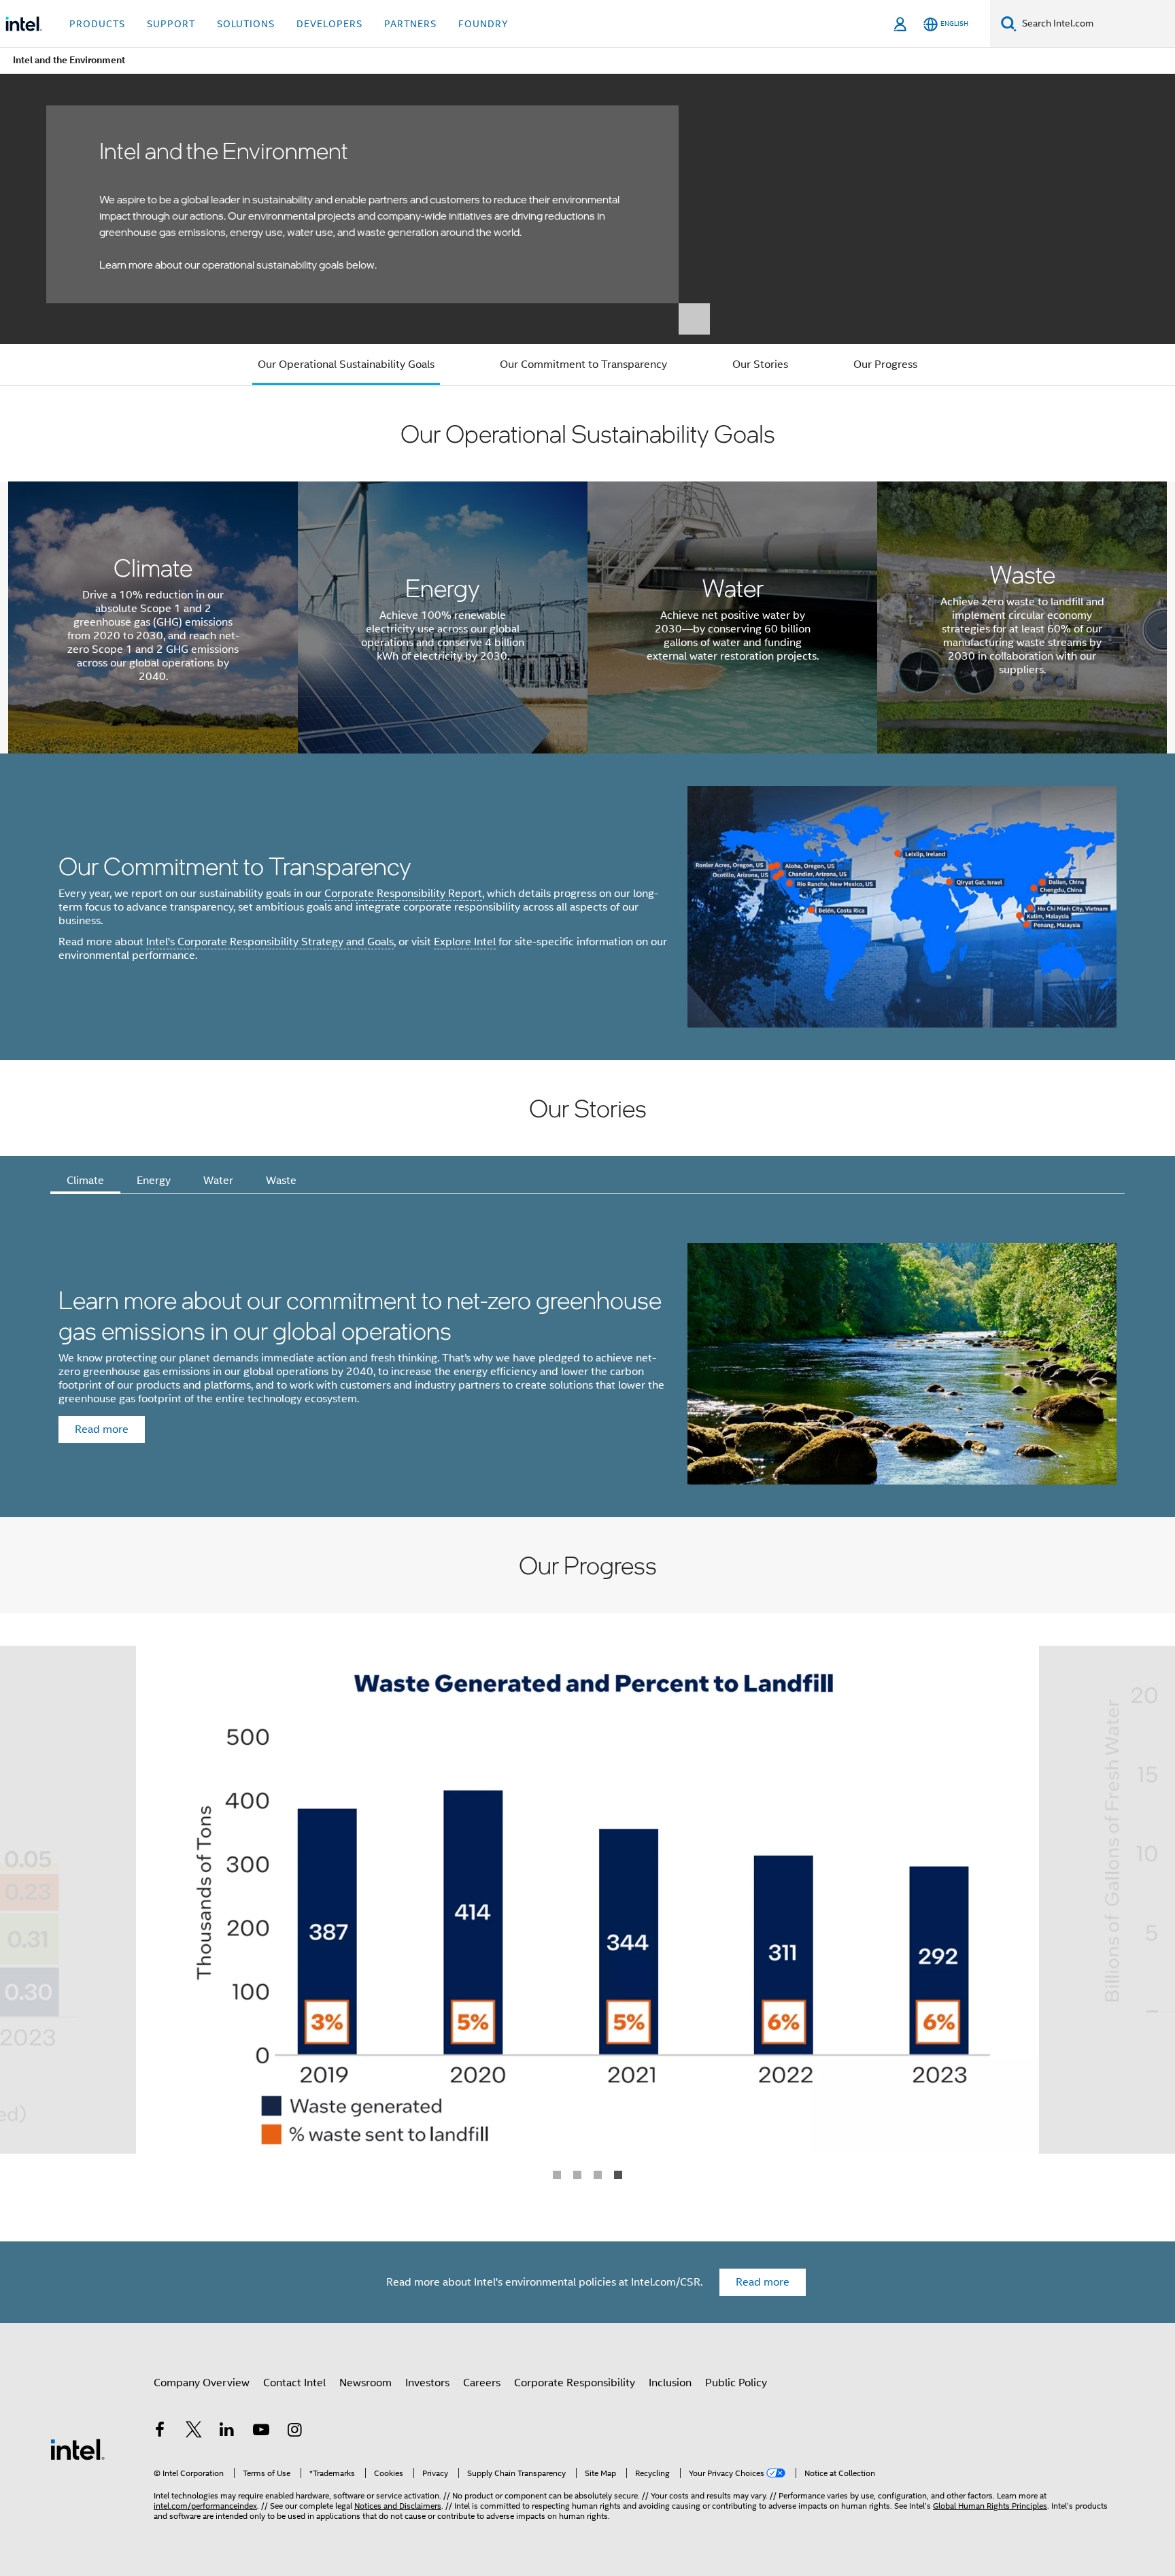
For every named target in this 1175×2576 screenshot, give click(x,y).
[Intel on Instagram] (294, 2432)
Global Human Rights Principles (990, 2506)
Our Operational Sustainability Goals (346, 365)
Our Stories (760, 365)
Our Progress (885, 365)
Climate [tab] (85, 1181)
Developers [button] (329, 24)
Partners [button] (410, 24)
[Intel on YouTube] (261, 2432)
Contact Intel (294, 2383)
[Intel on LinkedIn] (227, 2432)
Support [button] (171, 24)
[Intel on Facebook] (160, 2432)
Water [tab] (218, 1181)
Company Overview (202, 2383)
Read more (763, 2282)
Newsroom (365, 2383)
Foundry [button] (483, 24)
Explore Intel (465, 942)
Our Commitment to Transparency (583, 365)
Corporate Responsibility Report (403, 894)
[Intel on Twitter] (194, 2432)
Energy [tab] (154, 1181)
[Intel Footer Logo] (78, 2449)
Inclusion (670, 2383)
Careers (482, 2383)
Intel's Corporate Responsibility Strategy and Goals (270, 942)
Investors (427, 2383)
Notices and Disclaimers (398, 2506)
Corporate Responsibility (575, 2383)
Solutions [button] (246, 24)
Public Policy (736, 2383)
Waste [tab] (281, 1181)
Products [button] (97, 24)
